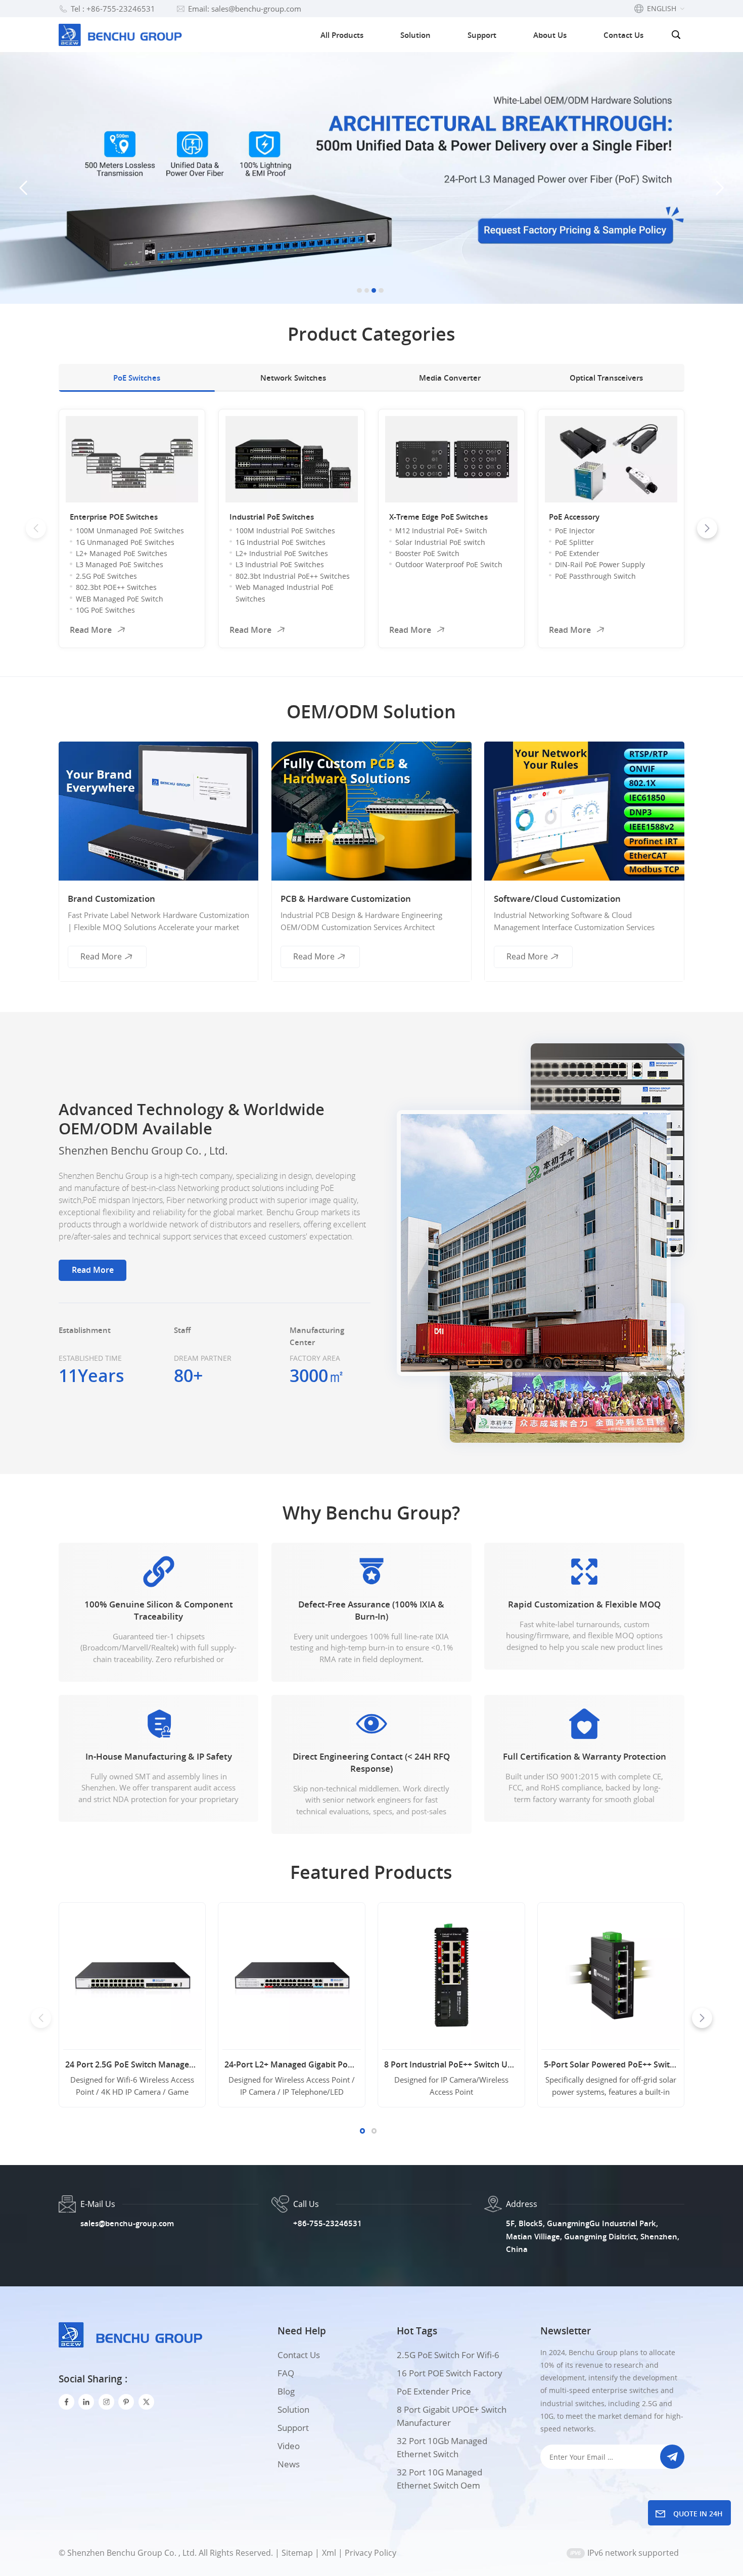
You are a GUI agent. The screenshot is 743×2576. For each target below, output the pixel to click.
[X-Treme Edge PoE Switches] (451, 459)
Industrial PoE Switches (272, 517)
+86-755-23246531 (328, 2223)
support (293, 2428)
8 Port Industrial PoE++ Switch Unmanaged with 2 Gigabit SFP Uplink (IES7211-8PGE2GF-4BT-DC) (451, 2064)
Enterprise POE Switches (114, 517)
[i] (86, 2402)
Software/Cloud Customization (557, 899)
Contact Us (623, 35)
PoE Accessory (574, 517)
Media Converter (450, 378)
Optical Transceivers (606, 378)
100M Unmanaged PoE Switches (130, 531)
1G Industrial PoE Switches (281, 542)
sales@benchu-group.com (127, 2223)
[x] (146, 2402)
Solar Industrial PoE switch (440, 542)
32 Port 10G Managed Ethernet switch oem (439, 2479)
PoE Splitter (574, 542)
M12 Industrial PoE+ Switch (441, 531)
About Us (550, 35)
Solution (415, 35)
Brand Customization (111, 899)
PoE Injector (575, 531)
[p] (126, 2402)
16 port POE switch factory (450, 2373)
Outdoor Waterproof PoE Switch (449, 564)
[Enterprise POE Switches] (132, 459)
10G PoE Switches (105, 610)
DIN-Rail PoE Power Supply (600, 564)
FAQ (286, 2373)
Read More (91, 630)
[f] (66, 2402)
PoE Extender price (434, 2391)
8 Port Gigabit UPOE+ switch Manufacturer (452, 2416)
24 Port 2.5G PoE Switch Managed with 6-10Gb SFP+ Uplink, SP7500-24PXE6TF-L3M (132, 2064)
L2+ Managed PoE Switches (122, 553)
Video (289, 2446)
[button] (359, 290)
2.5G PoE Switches (106, 576)
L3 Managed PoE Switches (120, 564)
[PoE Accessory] (611, 459)
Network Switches (293, 378)
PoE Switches (137, 378)
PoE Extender (577, 553)
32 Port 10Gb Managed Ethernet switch (442, 2447)
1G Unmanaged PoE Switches (125, 542)
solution (293, 2409)
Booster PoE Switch (427, 553)
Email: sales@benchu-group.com (245, 9)
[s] (106, 2402)
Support (482, 35)
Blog (286, 2391)
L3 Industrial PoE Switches (280, 564)
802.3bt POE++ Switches (116, 587)
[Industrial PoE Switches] (292, 459)
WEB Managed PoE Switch (120, 599)
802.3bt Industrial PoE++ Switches (293, 576)
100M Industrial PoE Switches (285, 531)
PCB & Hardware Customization (346, 899)
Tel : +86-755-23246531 (113, 9)
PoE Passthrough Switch (595, 576)
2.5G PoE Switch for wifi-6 (448, 2355)
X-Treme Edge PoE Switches (438, 517)
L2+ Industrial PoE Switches (282, 553)
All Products (342, 35)
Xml (329, 2553)
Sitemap (297, 2553)
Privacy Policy (370, 2553)
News (289, 2464)
